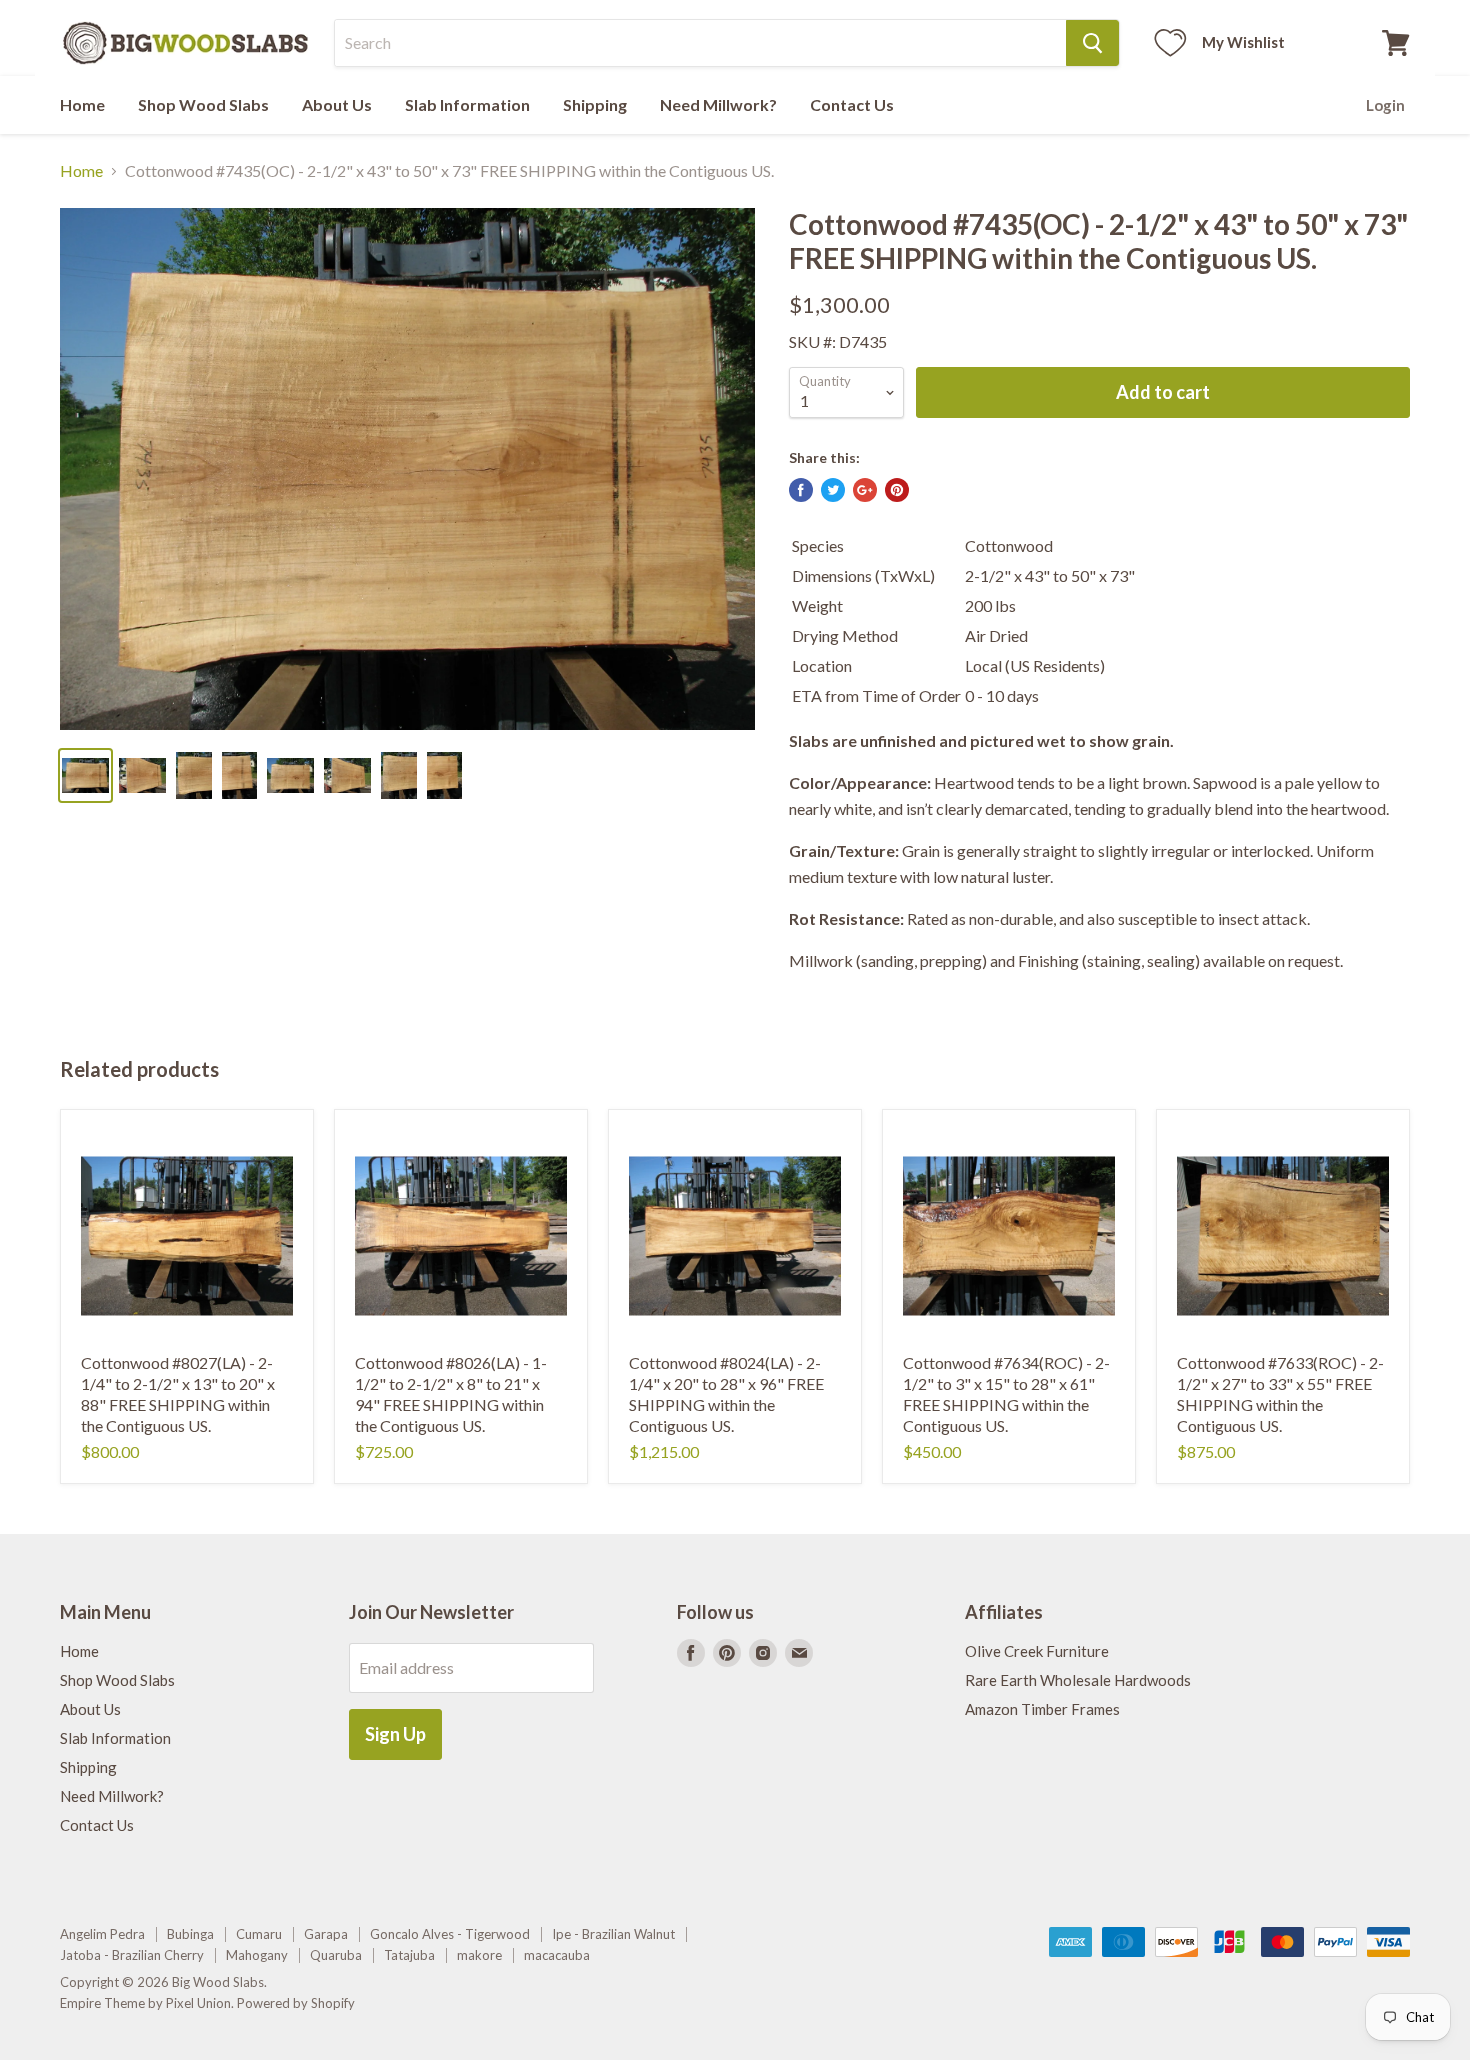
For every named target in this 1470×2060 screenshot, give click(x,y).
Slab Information (467, 104)
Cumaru (259, 1934)
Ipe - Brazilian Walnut (613, 1934)
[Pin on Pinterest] (897, 490)
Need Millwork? (718, 104)
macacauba (557, 1955)
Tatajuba (409, 1955)
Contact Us (852, 104)
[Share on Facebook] (801, 490)
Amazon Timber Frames (1042, 1709)
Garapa (326, 1934)
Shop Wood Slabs (203, 104)
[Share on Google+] (865, 490)
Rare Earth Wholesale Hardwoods (1078, 1680)
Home (82, 104)
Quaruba (336, 1955)
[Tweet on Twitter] (833, 490)
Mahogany (257, 1955)
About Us (337, 104)
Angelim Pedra (102, 1934)
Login (1385, 105)
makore (479, 1955)
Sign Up (395, 1734)
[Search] (1092, 43)
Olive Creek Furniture (1037, 1651)
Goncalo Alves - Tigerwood (450, 1934)
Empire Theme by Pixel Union (145, 2003)
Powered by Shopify (296, 2003)
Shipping (595, 104)
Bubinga (190, 1934)
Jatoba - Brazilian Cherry (132, 1955)
